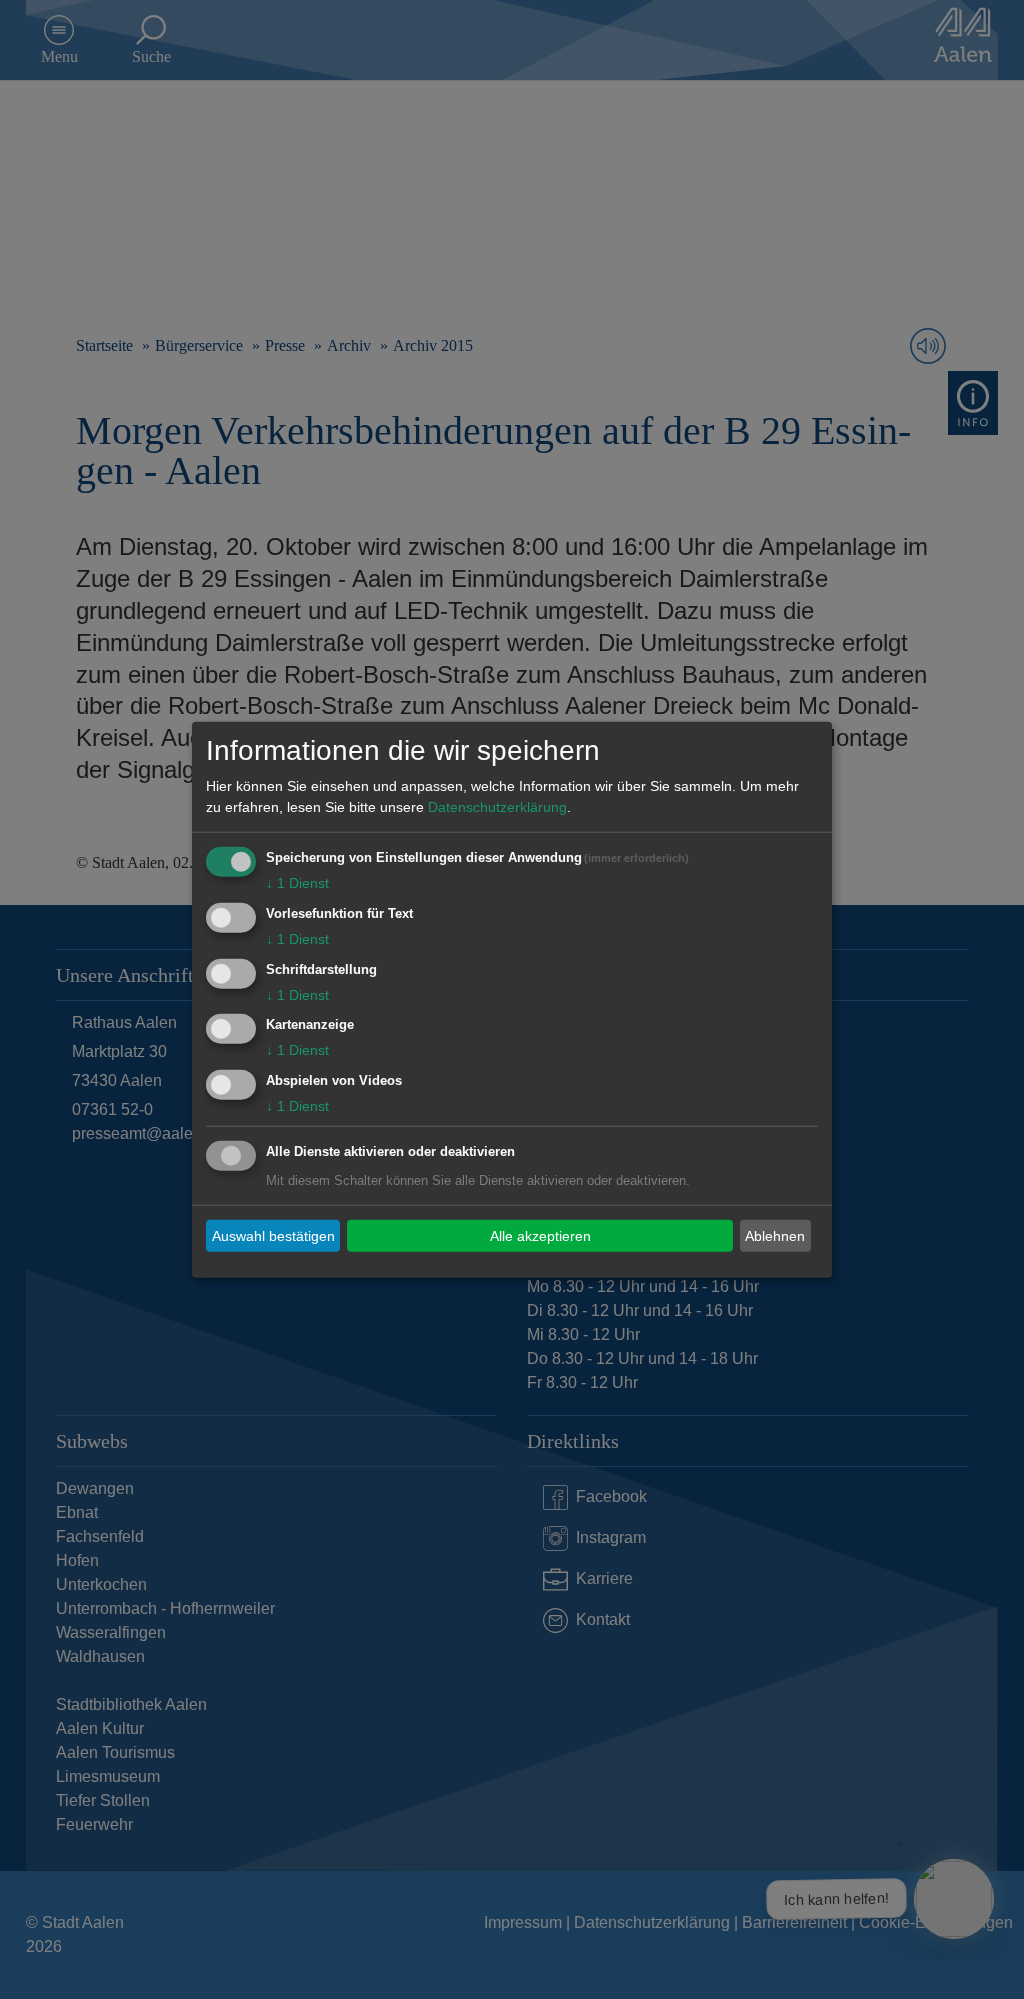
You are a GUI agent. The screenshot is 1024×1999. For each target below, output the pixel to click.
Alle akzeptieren (540, 1235)
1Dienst (297, 883)
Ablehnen (775, 1235)
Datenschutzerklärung (497, 807)
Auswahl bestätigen (273, 1235)
